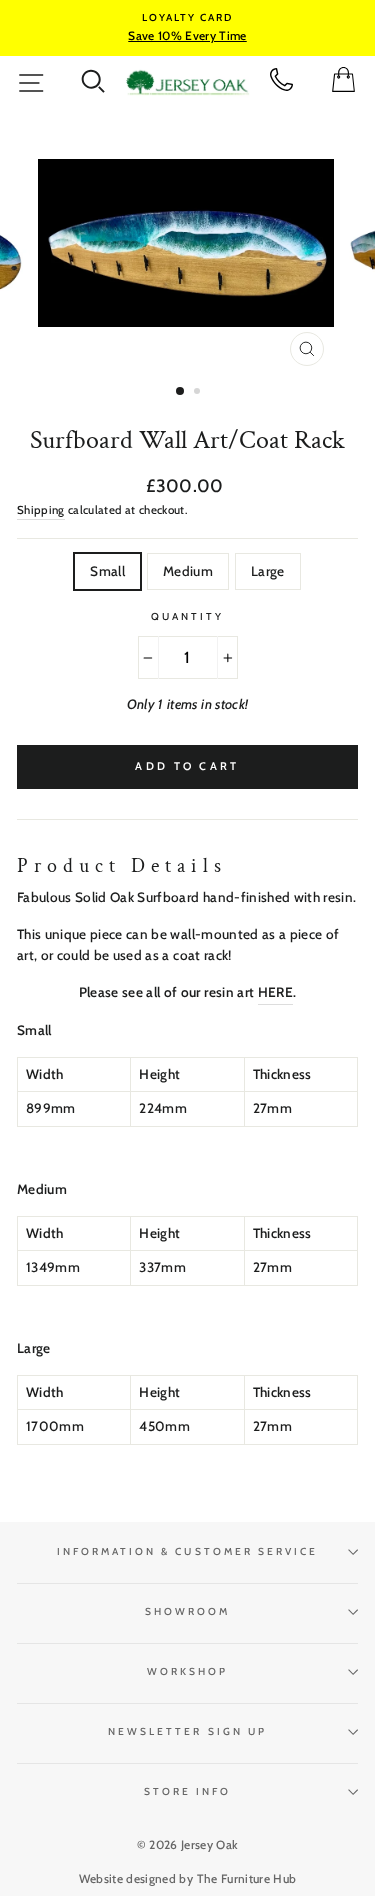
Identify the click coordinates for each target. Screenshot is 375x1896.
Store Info (188, 1791)
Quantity (187, 616)
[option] (187, 28)
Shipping (41, 510)
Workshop (187, 1671)
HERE (275, 992)
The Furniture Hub (247, 1878)
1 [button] (181, 392)
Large (268, 571)
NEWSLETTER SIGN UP (187, 1731)
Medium (188, 571)
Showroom (187, 1611)
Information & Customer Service (188, 1551)
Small (107, 571)
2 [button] (199, 393)
